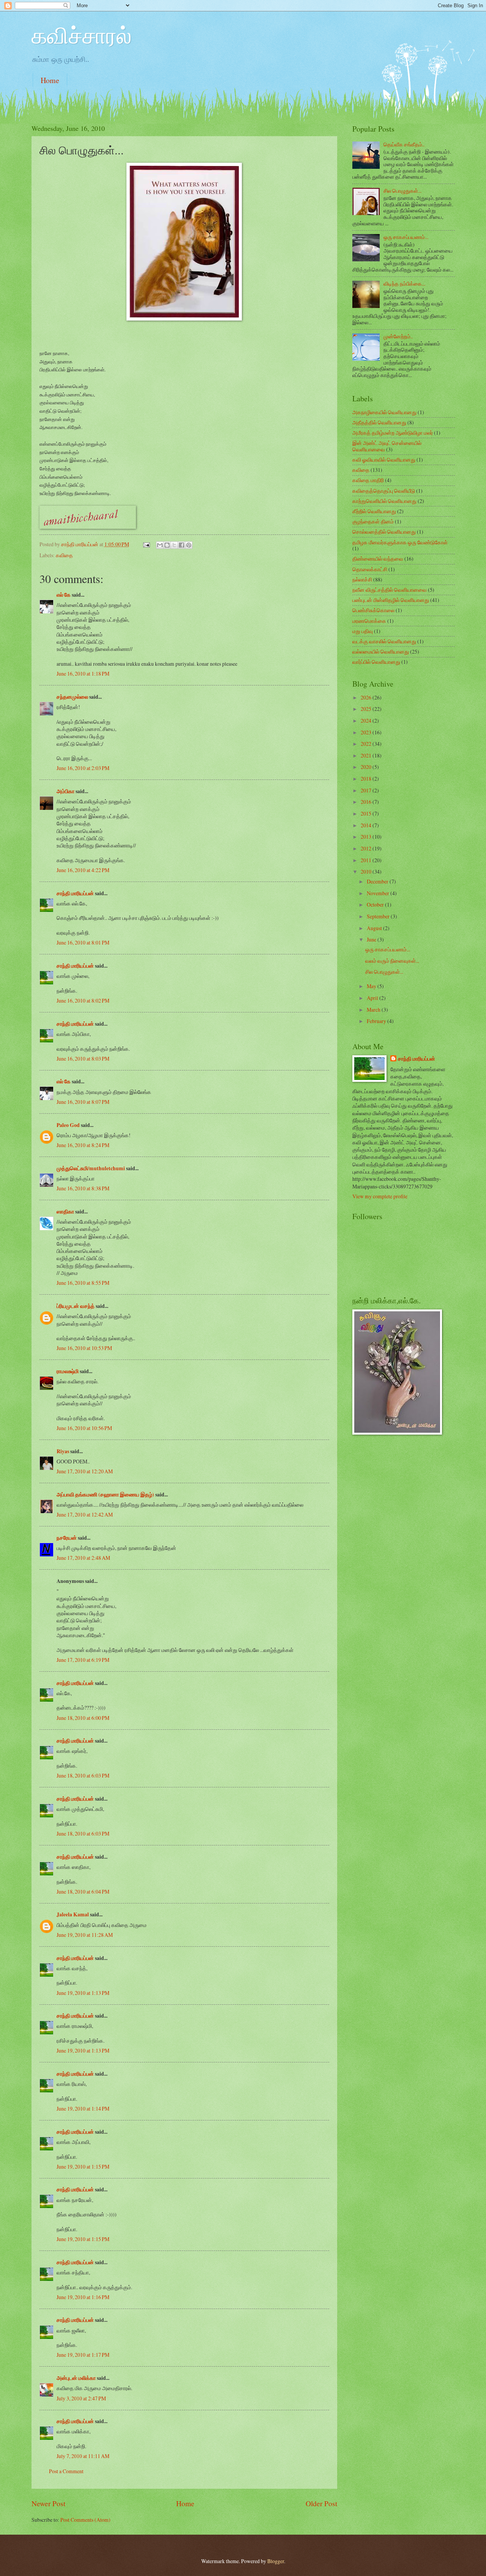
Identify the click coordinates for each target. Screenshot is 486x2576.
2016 (367, 802)
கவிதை (64, 555)
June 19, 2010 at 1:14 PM (83, 2108)
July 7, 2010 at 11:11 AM (83, 2456)
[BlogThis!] (167, 545)
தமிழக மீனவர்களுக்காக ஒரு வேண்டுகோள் (400, 542)
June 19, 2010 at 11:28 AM (85, 1935)
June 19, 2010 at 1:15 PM (83, 2167)
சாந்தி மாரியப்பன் (75, 893)
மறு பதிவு (363, 631)
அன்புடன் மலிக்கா (76, 2378)
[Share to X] (174, 545)
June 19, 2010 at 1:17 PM (83, 2355)
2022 (367, 744)
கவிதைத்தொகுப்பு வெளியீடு (384, 491)
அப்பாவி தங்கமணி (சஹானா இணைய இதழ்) (105, 1495)
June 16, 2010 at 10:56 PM (84, 1428)
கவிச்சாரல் (82, 35)
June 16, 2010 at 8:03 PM (83, 1059)
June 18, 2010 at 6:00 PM (83, 1718)
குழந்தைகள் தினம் (373, 521)
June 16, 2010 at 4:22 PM (83, 870)
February (377, 1021)
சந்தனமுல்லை (72, 697)
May (372, 986)
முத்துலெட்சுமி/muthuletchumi (91, 1168)
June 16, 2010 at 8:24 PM (83, 1145)
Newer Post (48, 2503)
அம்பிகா (65, 791)
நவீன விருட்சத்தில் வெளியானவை (390, 590)
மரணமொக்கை (369, 621)
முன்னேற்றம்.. (398, 336)
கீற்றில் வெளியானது (374, 511)
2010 (367, 872)
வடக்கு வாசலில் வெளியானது (384, 641)
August (375, 928)
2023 (367, 732)
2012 (367, 848)
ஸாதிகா (65, 1212)
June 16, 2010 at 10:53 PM (84, 1348)
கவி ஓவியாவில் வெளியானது (384, 460)
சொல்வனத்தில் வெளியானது (384, 532)
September (379, 916)
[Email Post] (146, 544)
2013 (367, 837)
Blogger (276, 2561)
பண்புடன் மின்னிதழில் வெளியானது (391, 600)
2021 (367, 755)
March (374, 1010)
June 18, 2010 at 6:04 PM (83, 1892)
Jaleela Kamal (73, 1914)
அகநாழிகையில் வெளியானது (384, 412)
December (378, 881)
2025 (367, 709)
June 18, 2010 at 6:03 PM (83, 1775)
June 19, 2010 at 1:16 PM (83, 2297)
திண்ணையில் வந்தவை (378, 559)
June (372, 939)
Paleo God (68, 1125)
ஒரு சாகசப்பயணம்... (406, 237)
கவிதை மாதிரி (368, 480)
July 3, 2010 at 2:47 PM (81, 2398)
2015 (367, 813)
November (379, 893)
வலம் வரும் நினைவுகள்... (392, 961)
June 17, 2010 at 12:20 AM (85, 1471)
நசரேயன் (67, 1538)
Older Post (321, 2503)
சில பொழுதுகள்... (402, 191)
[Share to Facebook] (181, 545)
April (373, 998)
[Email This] (160, 545)
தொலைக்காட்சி (370, 569)
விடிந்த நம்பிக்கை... (404, 284)
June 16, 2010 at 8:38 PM (83, 1188)
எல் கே (64, 595)
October (376, 905)
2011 (367, 860)
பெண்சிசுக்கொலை (373, 610)
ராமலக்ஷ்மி (68, 1371)
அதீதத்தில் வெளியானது (379, 422)
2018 (367, 779)
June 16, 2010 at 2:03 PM (83, 768)
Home (50, 80)
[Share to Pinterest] (189, 545)
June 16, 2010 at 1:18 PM (83, 673)
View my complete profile (380, 1196)
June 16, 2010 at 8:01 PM (83, 942)
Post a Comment (66, 2471)
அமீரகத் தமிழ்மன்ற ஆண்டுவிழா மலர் (393, 433)
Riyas (63, 1451)
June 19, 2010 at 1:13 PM (83, 1993)
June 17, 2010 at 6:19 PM (83, 1660)
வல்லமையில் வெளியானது (381, 651)
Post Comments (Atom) (85, 2520)
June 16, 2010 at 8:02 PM (83, 1000)
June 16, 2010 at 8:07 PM (83, 1102)
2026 (367, 697)
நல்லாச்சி (362, 579)
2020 (367, 767)
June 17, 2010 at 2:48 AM (83, 1558)
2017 (367, 790)
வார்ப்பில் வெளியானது (376, 662)
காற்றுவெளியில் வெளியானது (384, 501)
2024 (367, 721)
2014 (367, 825)
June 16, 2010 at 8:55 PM (83, 1283)
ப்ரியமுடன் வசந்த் (76, 1306)
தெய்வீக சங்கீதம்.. (404, 144)
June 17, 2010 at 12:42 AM (85, 1514)
